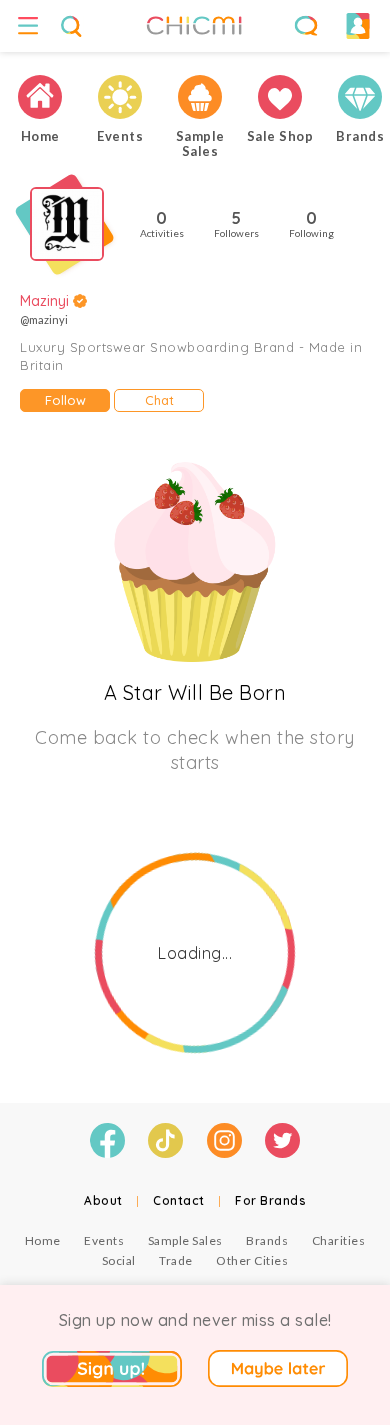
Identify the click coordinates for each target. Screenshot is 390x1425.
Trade (176, 1260)
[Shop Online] (280, 97)
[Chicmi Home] (40, 97)
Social (119, 1260)
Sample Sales (185, 1240)
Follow (65, 400)
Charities (339, 1240)
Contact (179, 1200)
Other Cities (252, 1260)
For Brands (270, 1200)
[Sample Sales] (200, 97)
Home (43, 1240)
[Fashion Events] (120, 97)
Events (104, 1240)
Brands (267, 1240)
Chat (159, 400)
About (103, 1200)
